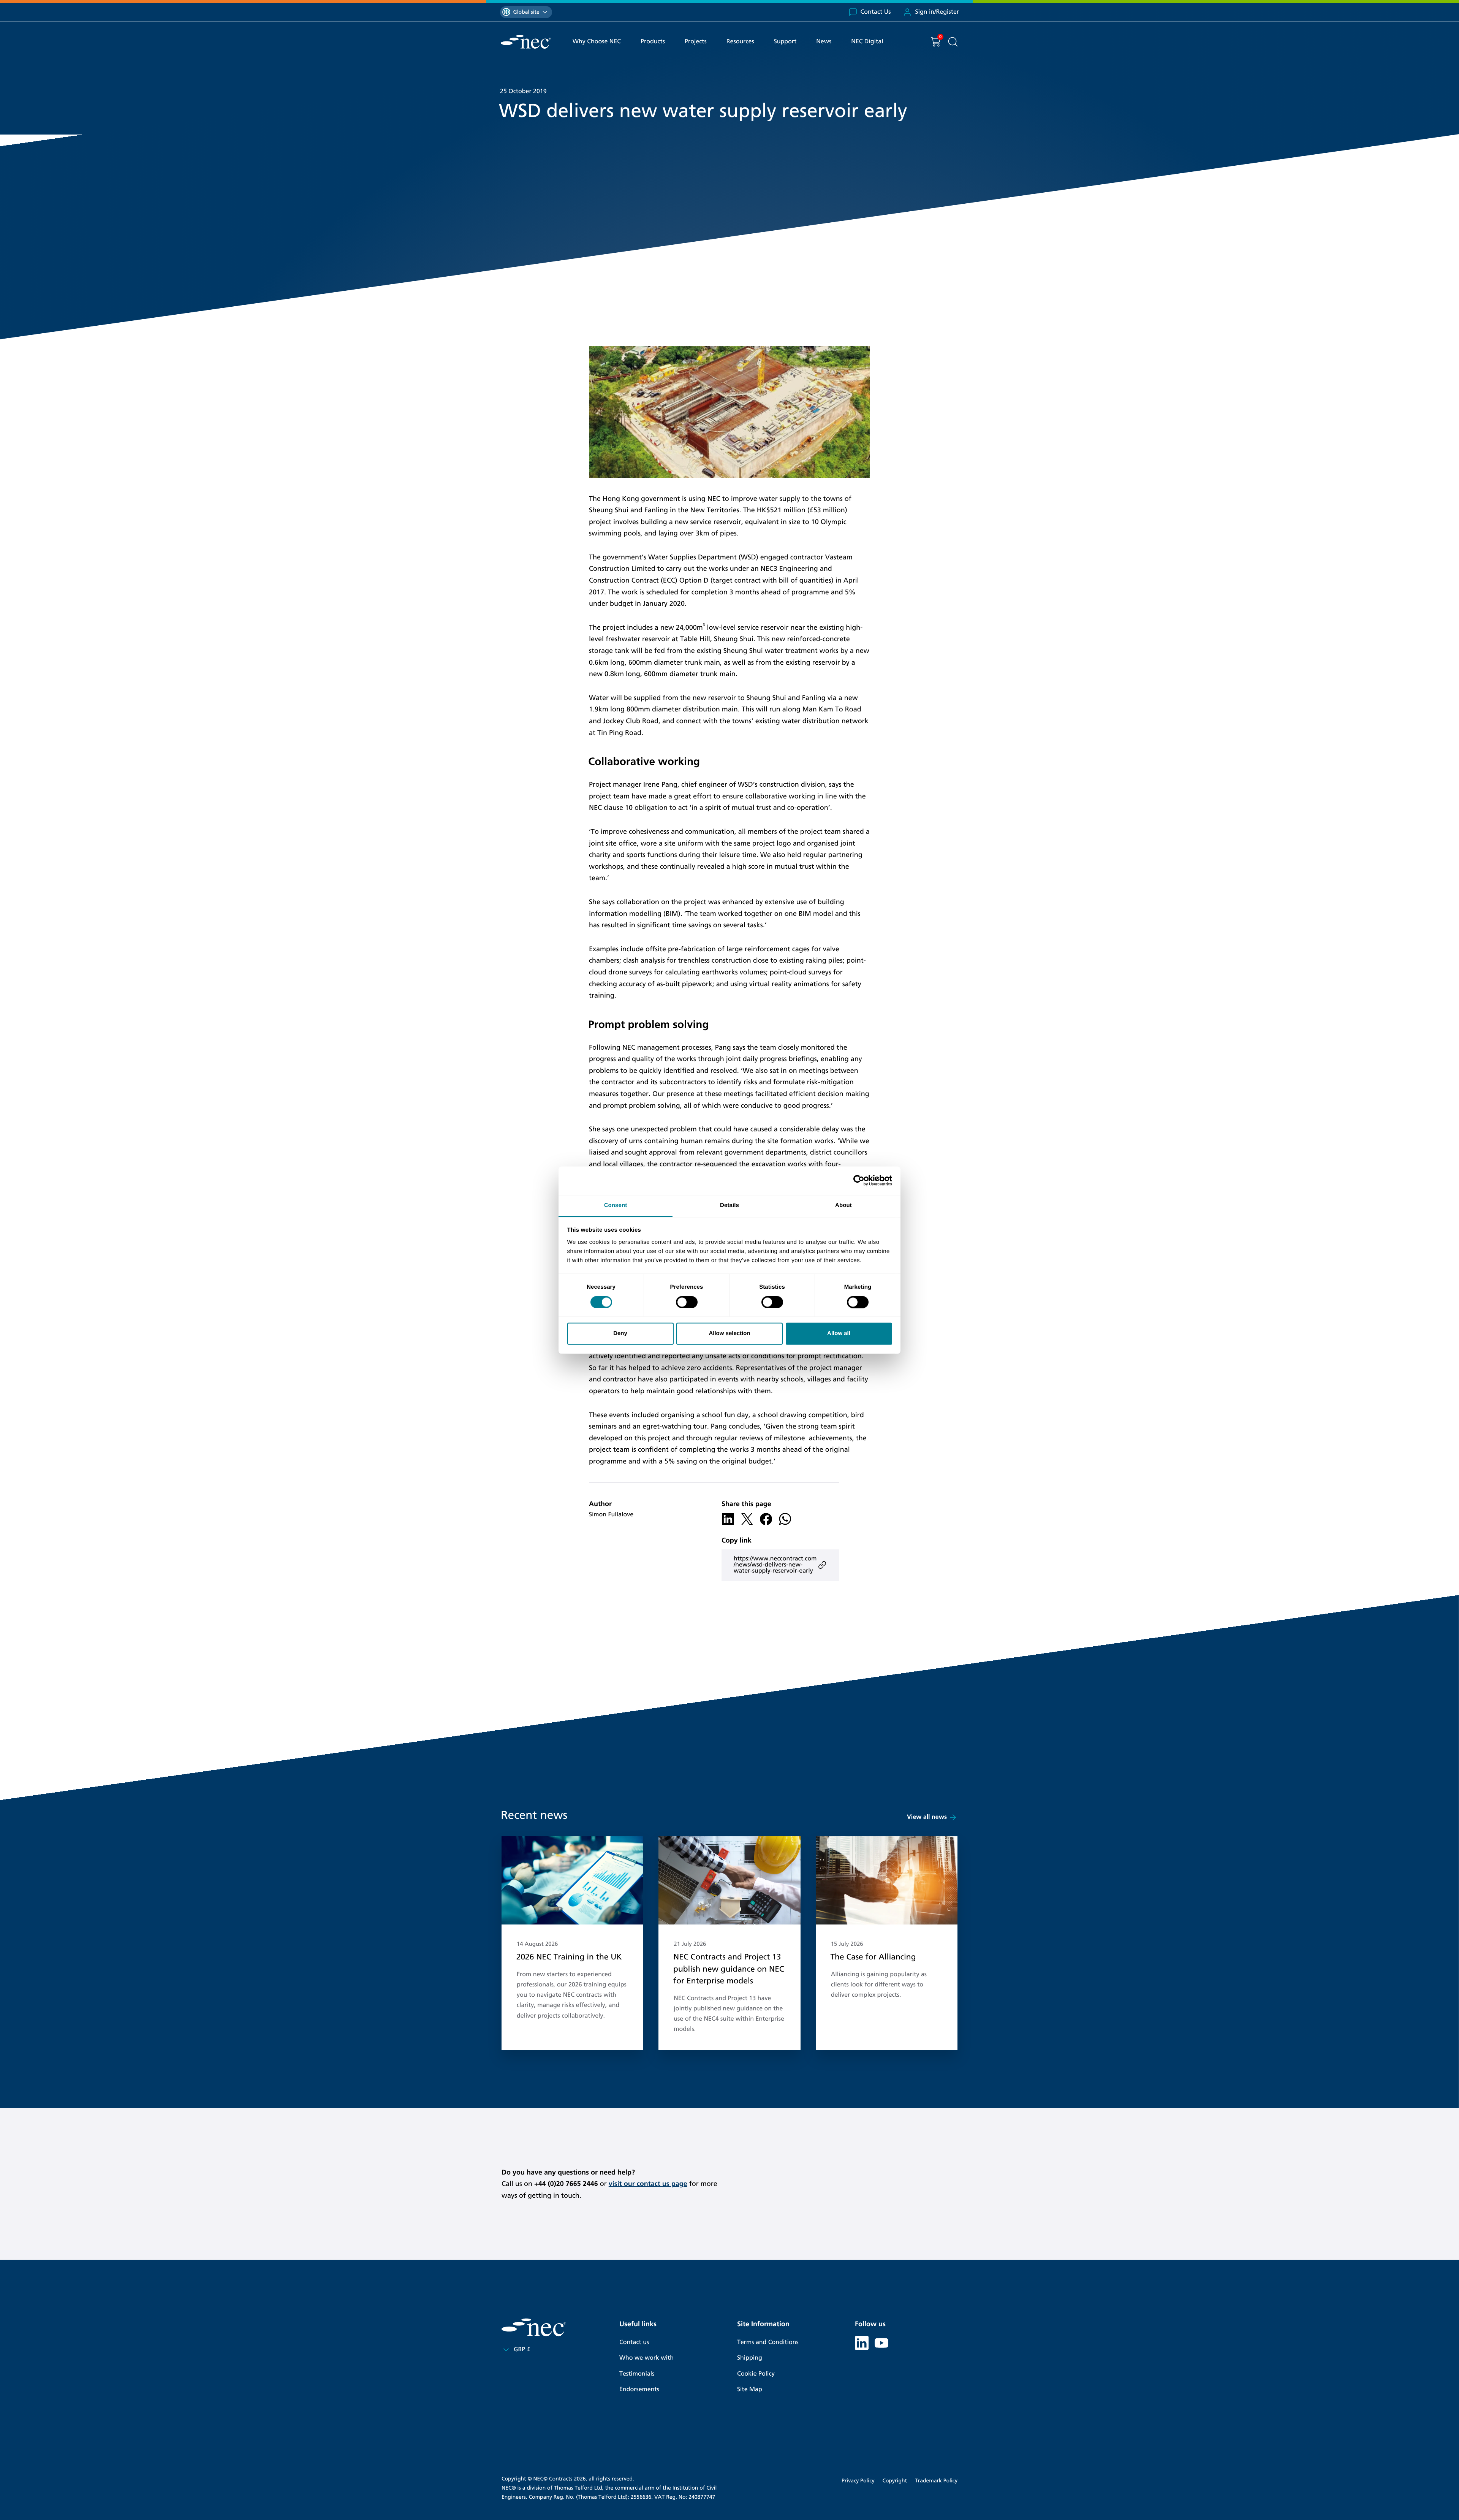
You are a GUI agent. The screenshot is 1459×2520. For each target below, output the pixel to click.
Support (785, 42)
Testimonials (637, 2374)
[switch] (687, 1302)
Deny (620, 1334)
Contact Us (876, 12)
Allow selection (729, 1334)
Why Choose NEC (597, 42)
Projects (696, 42)
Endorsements (639, 2389)
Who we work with (646, 2358)
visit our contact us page (648, 2184)
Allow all (839, 1334)
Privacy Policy (858, 2481)
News (824, 42)
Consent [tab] (616, 1205)
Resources (740, 42)
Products (653, 42)
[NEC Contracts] (526, 42)
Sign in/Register (937, 12)
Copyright (895, 2481)
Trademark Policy (936, 2481)
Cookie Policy (756, 2374)
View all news (927, 1817)
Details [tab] (729, 1205)
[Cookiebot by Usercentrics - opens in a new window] (859, 1180)
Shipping (750, 2358)
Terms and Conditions (768, 2342)
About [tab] (843, 1205)
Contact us (634, 2342)
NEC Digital (867, 42)
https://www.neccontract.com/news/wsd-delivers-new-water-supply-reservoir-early (775, 1565)
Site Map (750, 2389)
